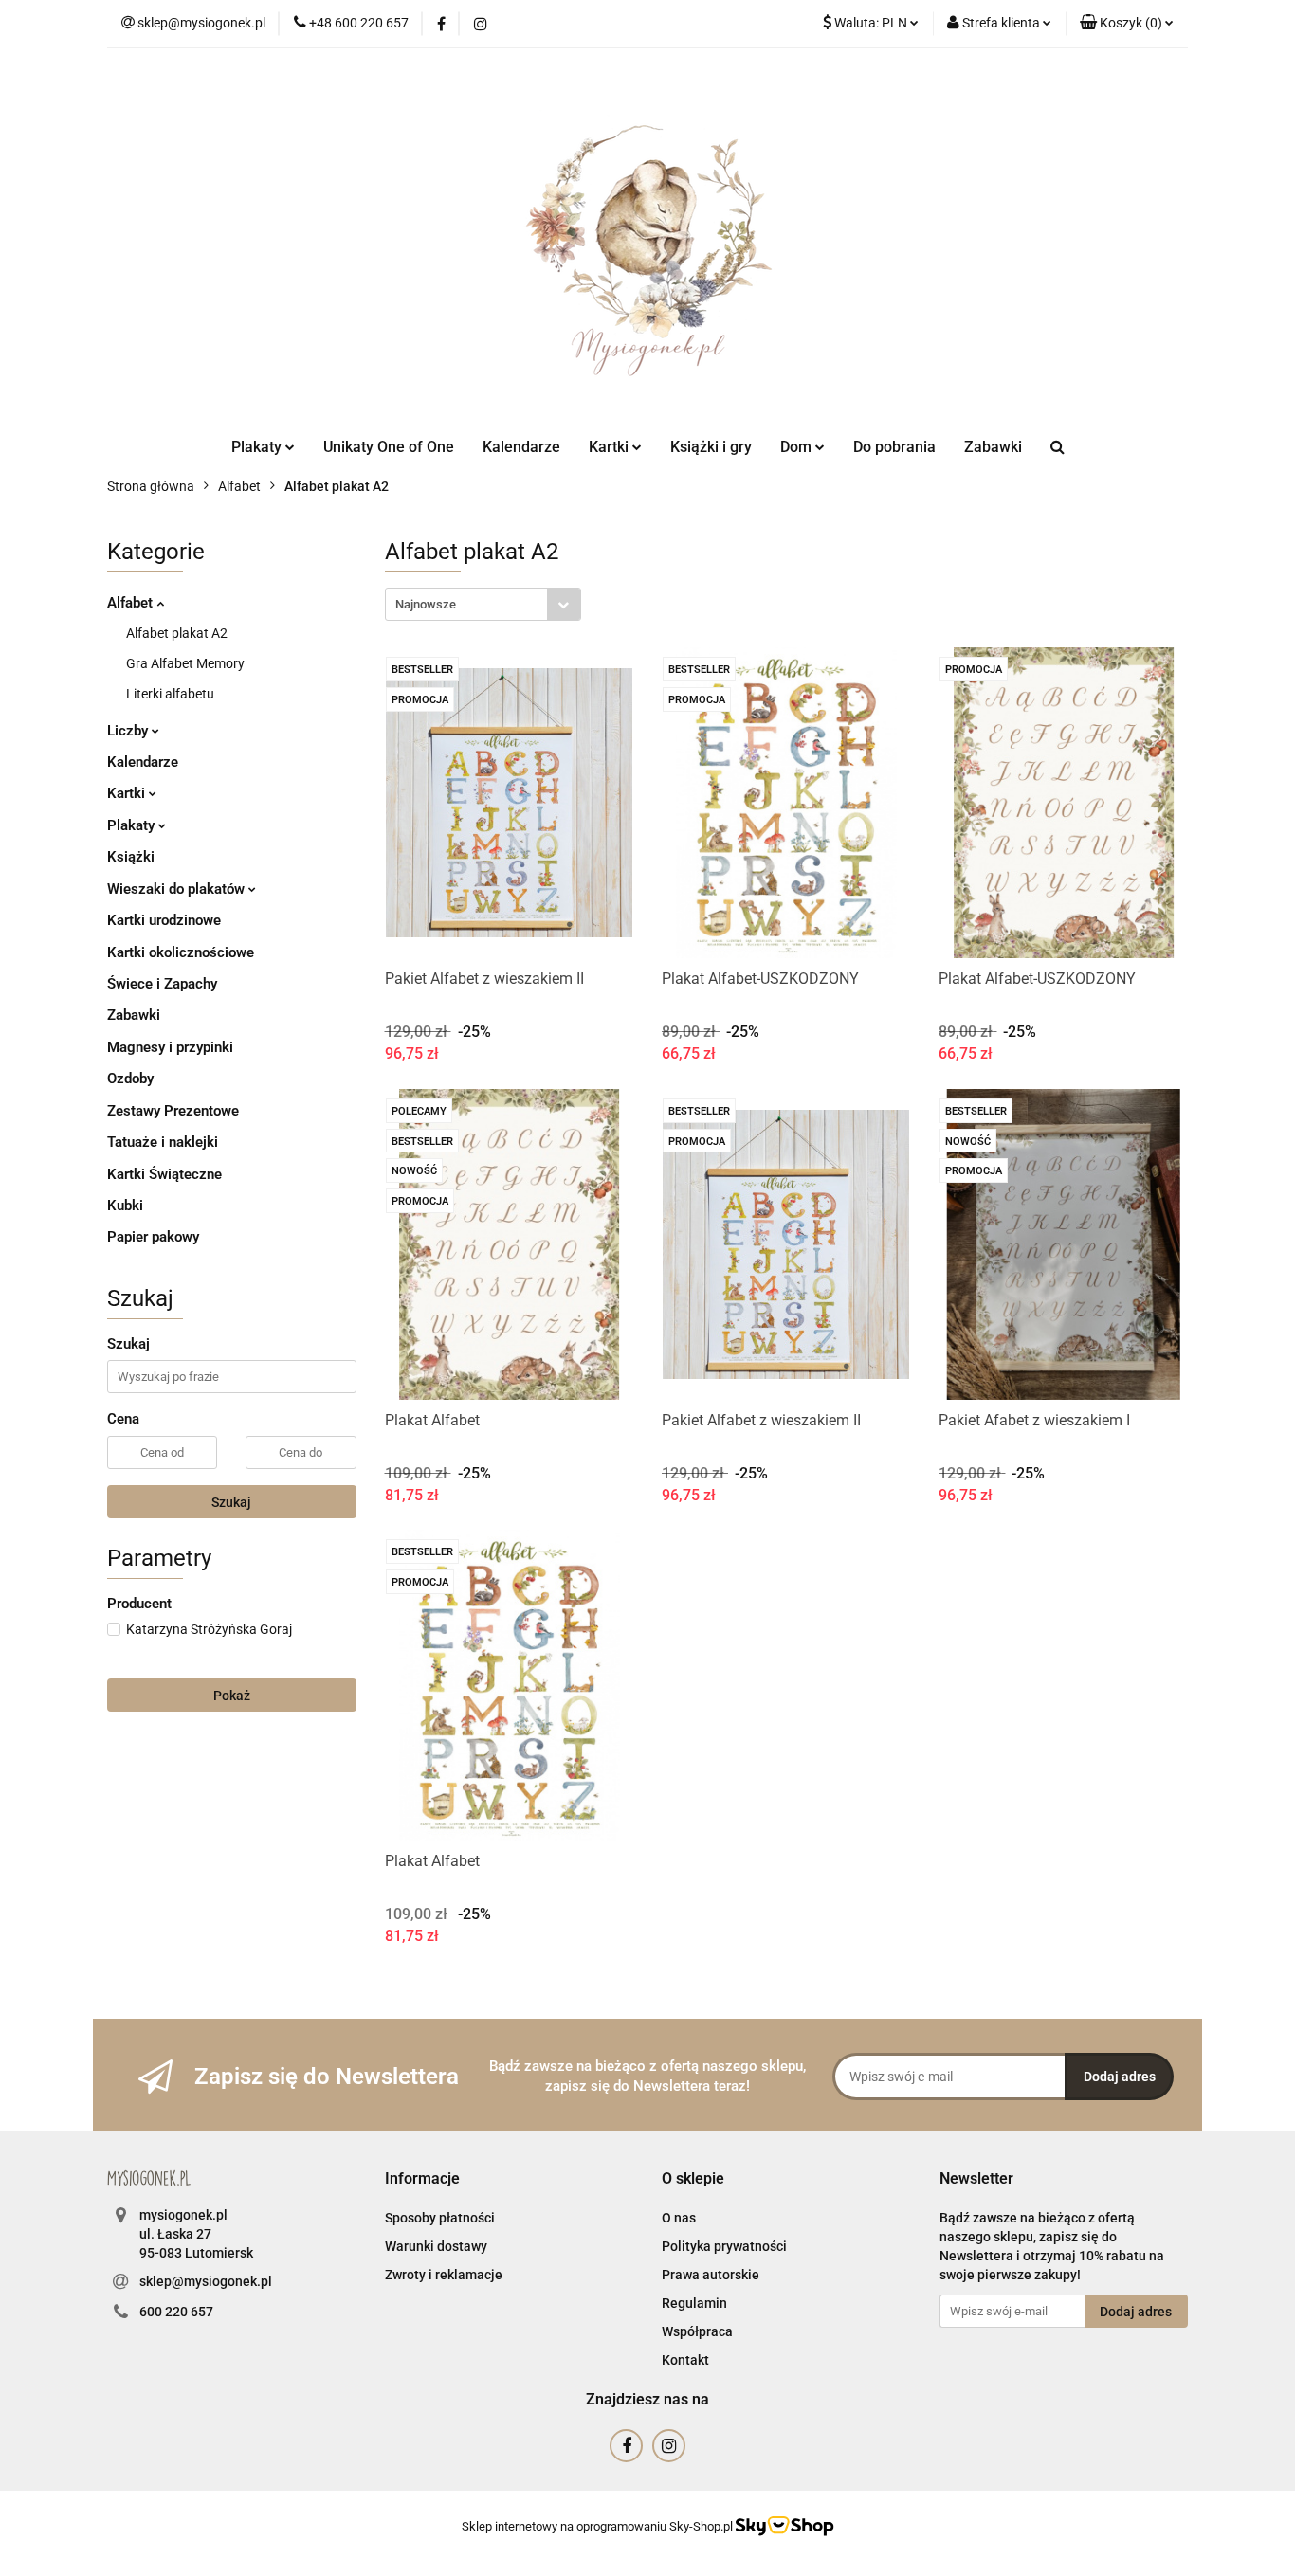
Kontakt (685, 2360)
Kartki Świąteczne (164, 1174)
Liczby (129, 731)
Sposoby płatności (440, 2218)
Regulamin (694, 2303)
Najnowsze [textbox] (426, 604)
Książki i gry (711, 447)
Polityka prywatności (724, 2246)
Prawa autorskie (711, 2275)
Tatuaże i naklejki (163, 1142)
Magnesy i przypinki (170, 1047)
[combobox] (483, 604)
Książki (131, 857)
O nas (679, 2218)
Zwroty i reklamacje (444, 2275)
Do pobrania (894, 447)
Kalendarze (521, 447)
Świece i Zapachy (162, 984)
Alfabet (132, 603)
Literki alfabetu (170, 694)
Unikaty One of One (389, 447)
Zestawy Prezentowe (173, 1111)
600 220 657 (176, 2312)
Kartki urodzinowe (164, 920)
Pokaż (232, 1696)
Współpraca (697, 2331)
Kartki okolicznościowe (181, 952)
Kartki (128, 793)
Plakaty (133, 825)
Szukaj (231, 1502)
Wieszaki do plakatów (178, 889)
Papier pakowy (153, 1237)
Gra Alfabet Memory (185, 663)
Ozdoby (130, 1079)
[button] (1127, 24)
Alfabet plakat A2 (177, 633)
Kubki (125, 1206)
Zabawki (993, 447)
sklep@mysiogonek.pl (206, 2281)
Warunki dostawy (436, 2246)
